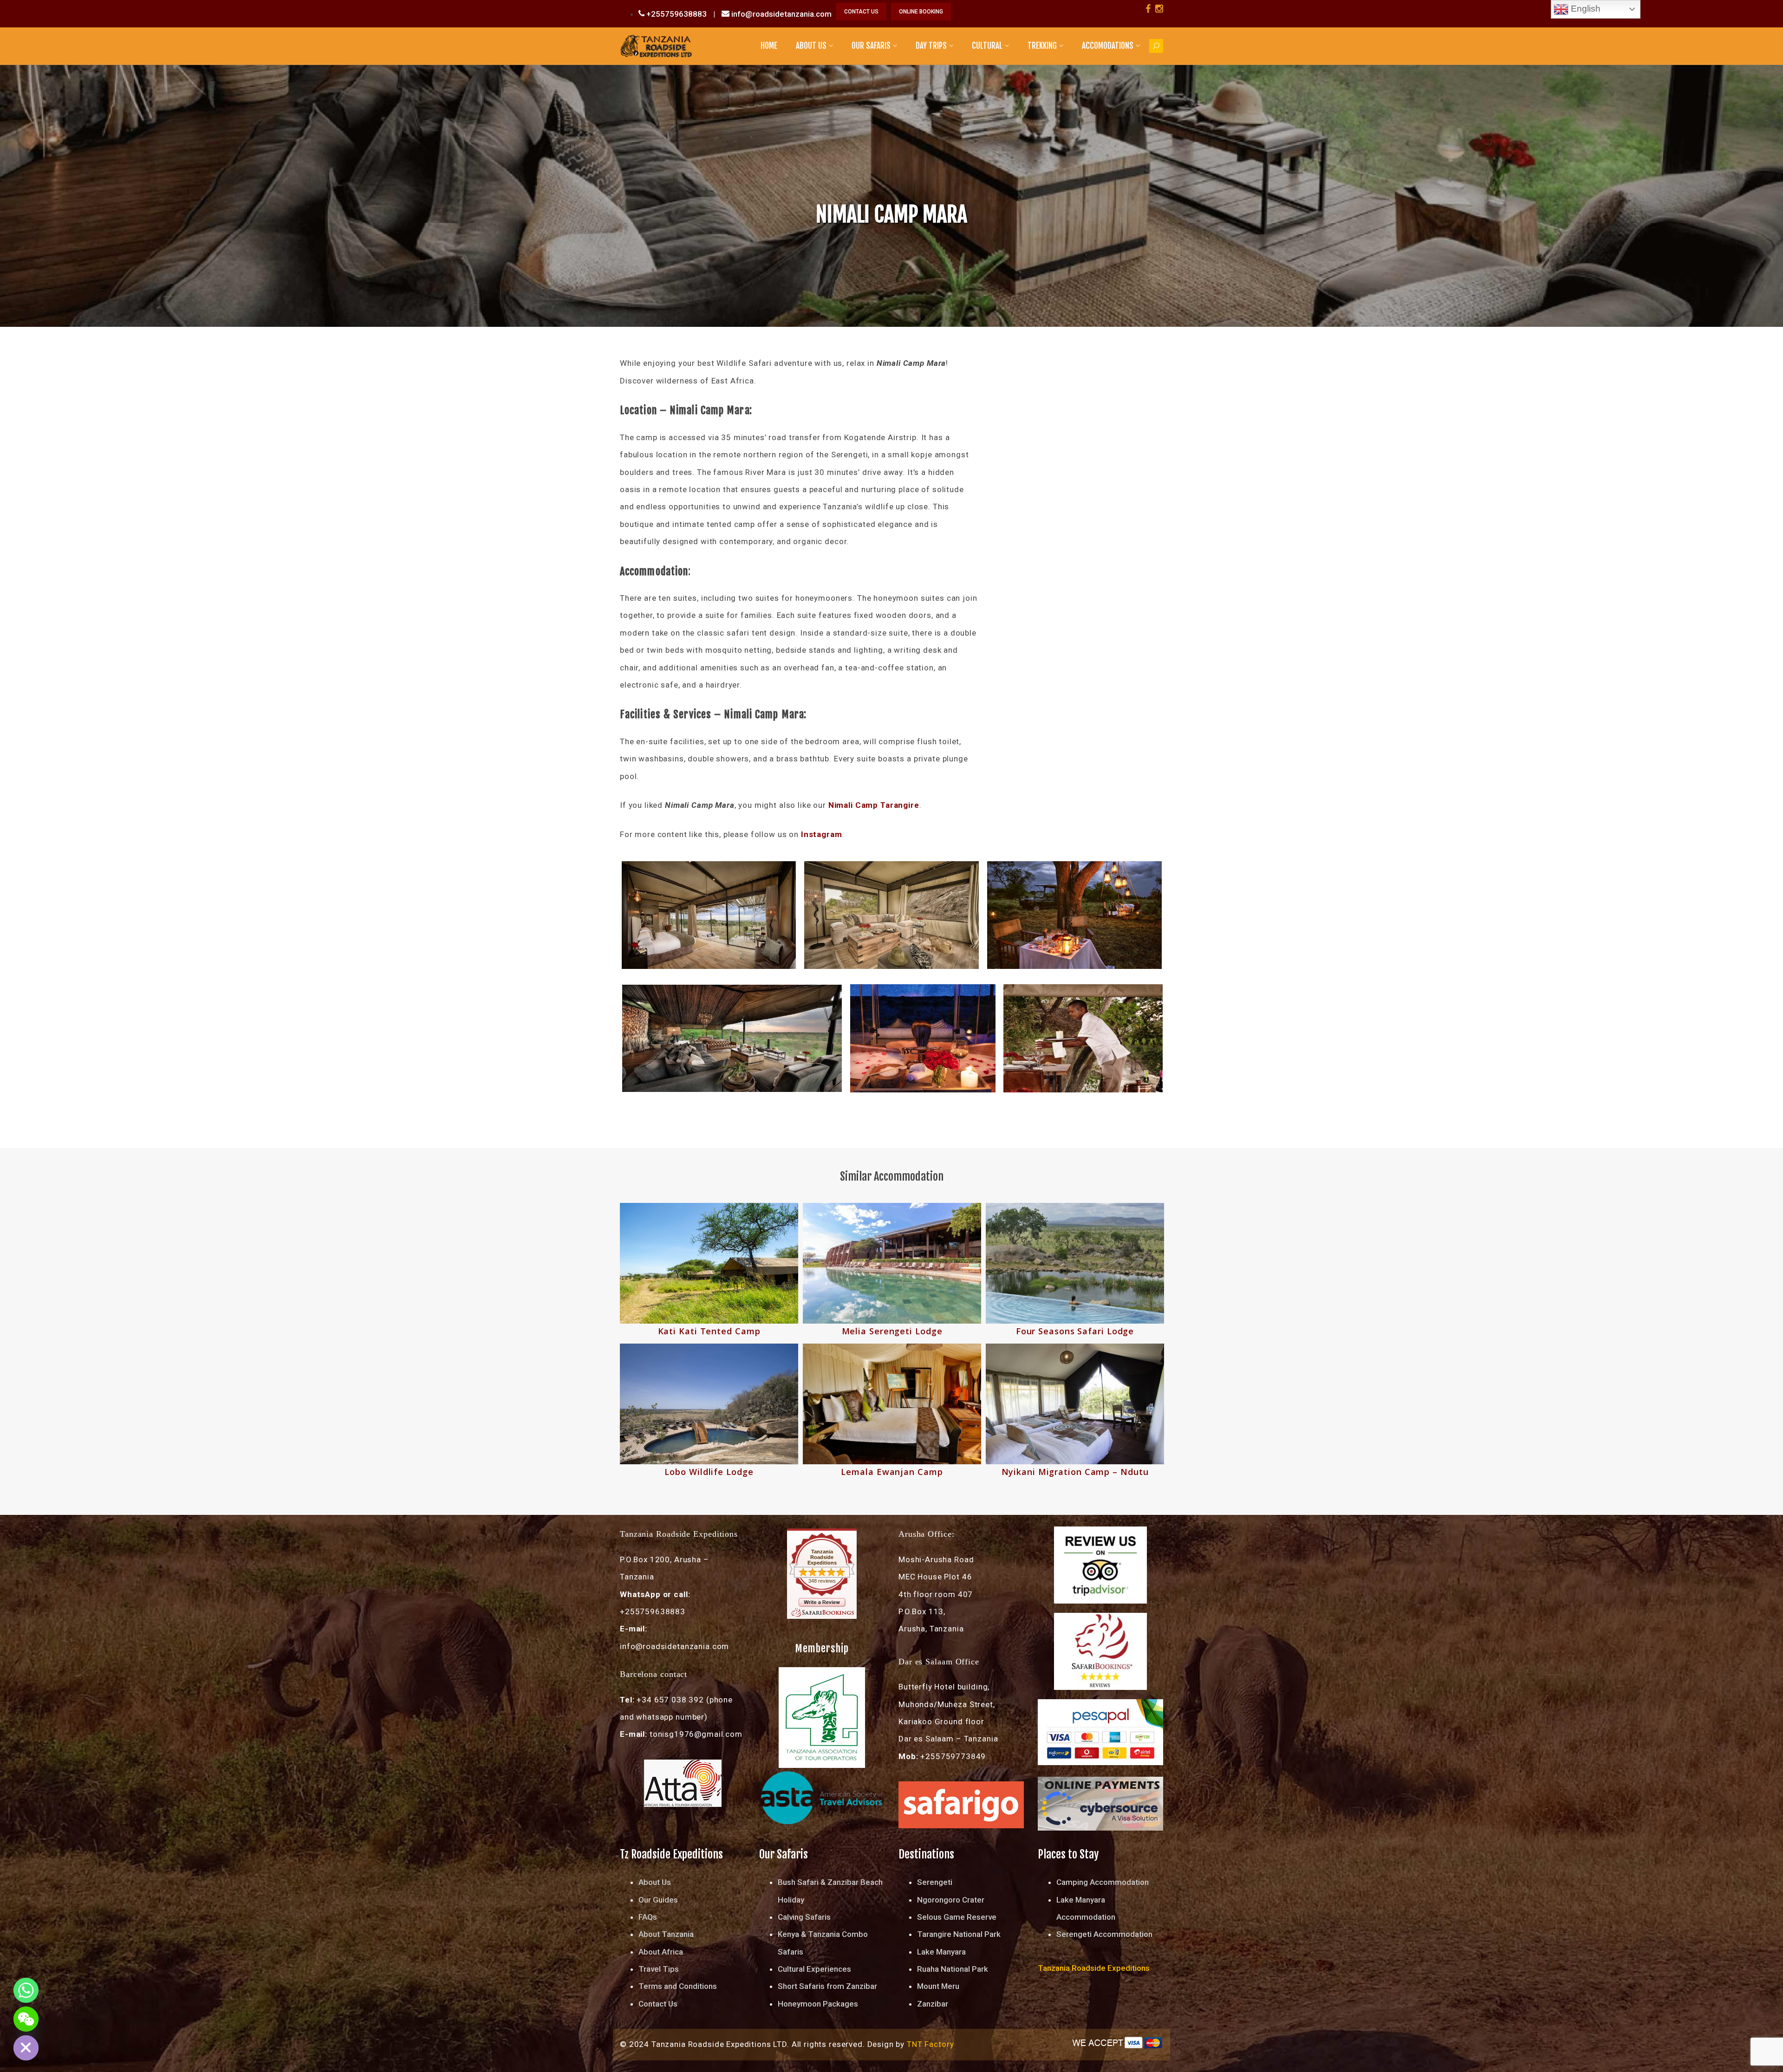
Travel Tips (659, 1969)
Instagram (822, 834)
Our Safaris (871, 46)
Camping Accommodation (1103, 1882)
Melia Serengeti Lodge (892, 1331)
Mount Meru (938, 1986)
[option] (709, 1341)
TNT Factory (930, 2044)
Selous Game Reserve (957, 1917)
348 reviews (822, 1581)
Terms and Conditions (678, 1986)
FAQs (648, 1917)
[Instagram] (1159, 9)
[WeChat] (26, 2019)
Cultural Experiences (814, 1969)
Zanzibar (933, 2004)
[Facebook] (1148, 9)
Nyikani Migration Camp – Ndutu (1075, 1472)
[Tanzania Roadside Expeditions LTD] (656, 45)
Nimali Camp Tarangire (874, 805)
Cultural (987, 46)
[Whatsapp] (26, 1990)
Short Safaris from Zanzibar (827, 1986)
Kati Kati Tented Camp (709, 1331)
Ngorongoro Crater (951, 1900)
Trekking (1042, 46)
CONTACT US (861, 12)
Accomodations (1108, 46)
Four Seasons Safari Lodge (1075, 1331)
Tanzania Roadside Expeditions (822, 1557)
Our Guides (658, 1900)
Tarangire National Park (959, 1934)
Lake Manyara (941, 1952)
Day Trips (931, 46)
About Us (811, 46)
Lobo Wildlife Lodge (709, 1472)
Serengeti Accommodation (1104, 1934)
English (1585, 9)
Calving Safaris (804, 1917)
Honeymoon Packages (818, 2004)
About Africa (661, 1952)
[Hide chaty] (26, 2048)
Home (769, 46)
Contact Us (658, 2004)
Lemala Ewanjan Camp (892, 1472)
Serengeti (935, 1882)
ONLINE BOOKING (921, 12)
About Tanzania (666, 1934)
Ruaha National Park (953, 1969)
